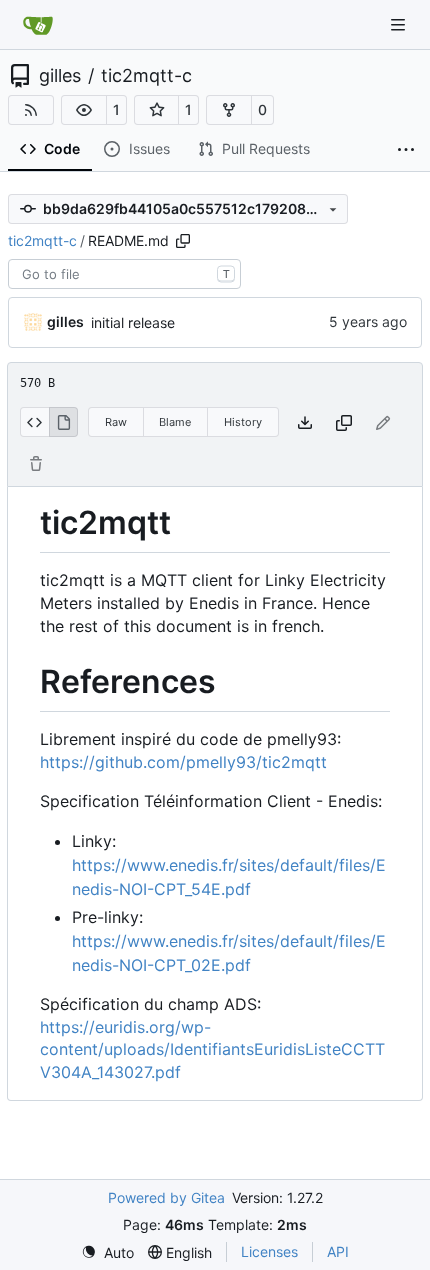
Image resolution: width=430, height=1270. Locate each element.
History (243, 422)
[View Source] (34, 422)
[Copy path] (183, 241)
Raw (116, 422)
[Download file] (305, 422)
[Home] (38, 25)
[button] (84, 110)
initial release (133, 322)
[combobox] (124, 274)
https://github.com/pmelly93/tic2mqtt (183, 762)
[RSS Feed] (31, 110)
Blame (175, 422)
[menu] (107, 1252)
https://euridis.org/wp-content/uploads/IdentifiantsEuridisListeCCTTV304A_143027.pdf (212, 1050)
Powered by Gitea (166, 1197)
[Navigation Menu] (400, 24)
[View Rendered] (64, 422)
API (338, 1251)
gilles (60, 76)
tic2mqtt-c (146, 76)
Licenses (269, 1251)
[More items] (406, 150)
